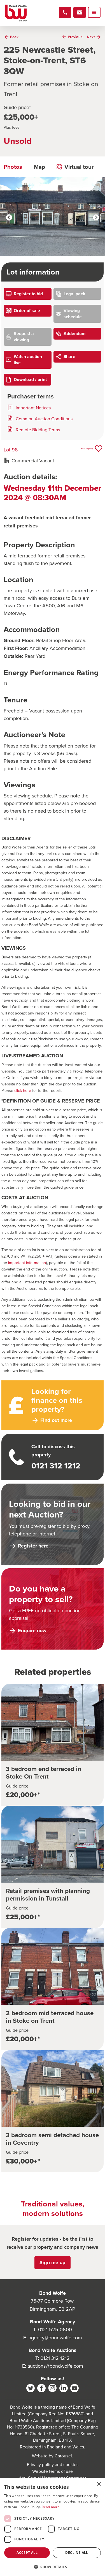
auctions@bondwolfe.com (55, 2366)
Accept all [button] (27, 2553)
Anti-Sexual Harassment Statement (53, 2478)
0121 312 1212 (55, 2358)
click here (23, 1090)
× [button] (99, 2484)
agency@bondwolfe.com (55, 2338)
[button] (53, 2567)
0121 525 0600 (55, 2329)
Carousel (63, 2456)
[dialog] (53, 2527)
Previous (9, 217)
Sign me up (53, 2263)
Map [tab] (39, 167)
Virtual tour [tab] (79, 167)
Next (96, 217)
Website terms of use (53, 2471)
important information (27, 1262)
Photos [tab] (13, 167)
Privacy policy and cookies (53, 2464)
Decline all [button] (77, 2553)
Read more (51, 2507)
